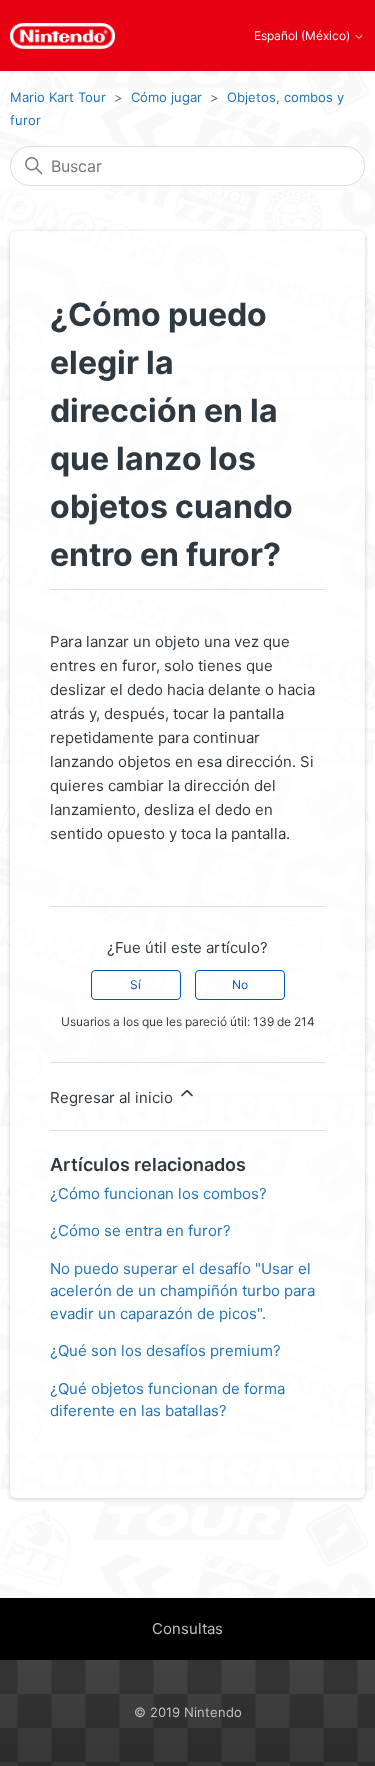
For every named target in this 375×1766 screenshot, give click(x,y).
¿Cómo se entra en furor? (140, 1230)
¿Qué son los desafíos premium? (165, 1350)
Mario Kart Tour (58, 97)
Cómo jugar (166, 97)
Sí (135, 984)
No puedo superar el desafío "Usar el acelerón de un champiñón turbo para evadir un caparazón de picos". (182, 1291)
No (240, 984)
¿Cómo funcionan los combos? (158, 1193)
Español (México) (303, 36)
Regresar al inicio (113, 1097)
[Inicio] (62, 36)
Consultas (187, 1628)
